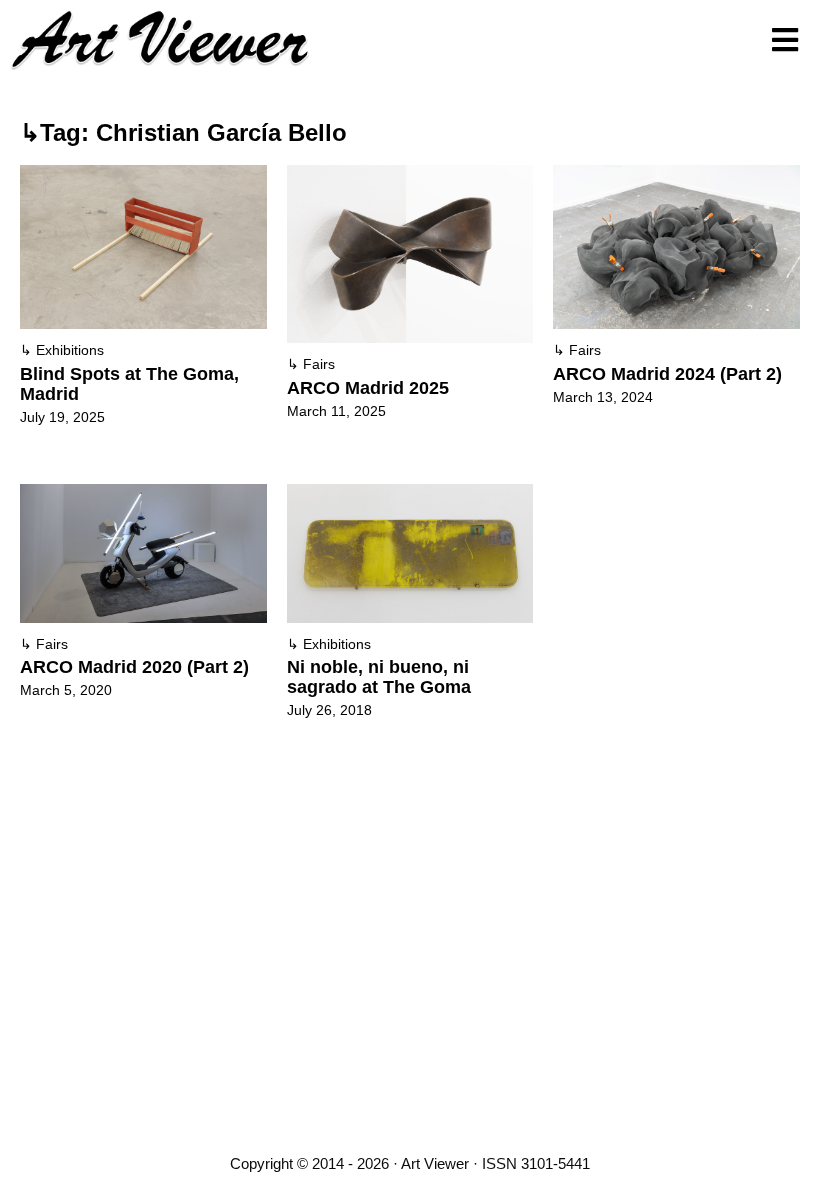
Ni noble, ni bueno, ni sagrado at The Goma (379, 677)
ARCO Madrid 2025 (368, 388)
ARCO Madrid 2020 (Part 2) (134, 667)
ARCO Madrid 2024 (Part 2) (667, 374)
